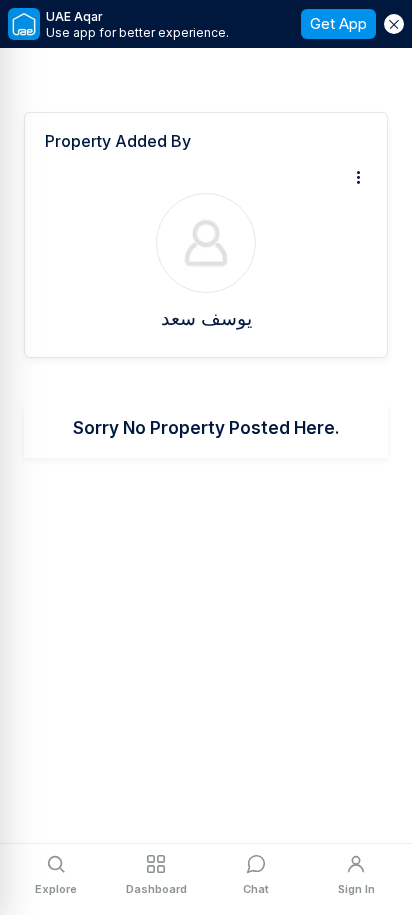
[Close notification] (394, 24)
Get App (338, 23)
